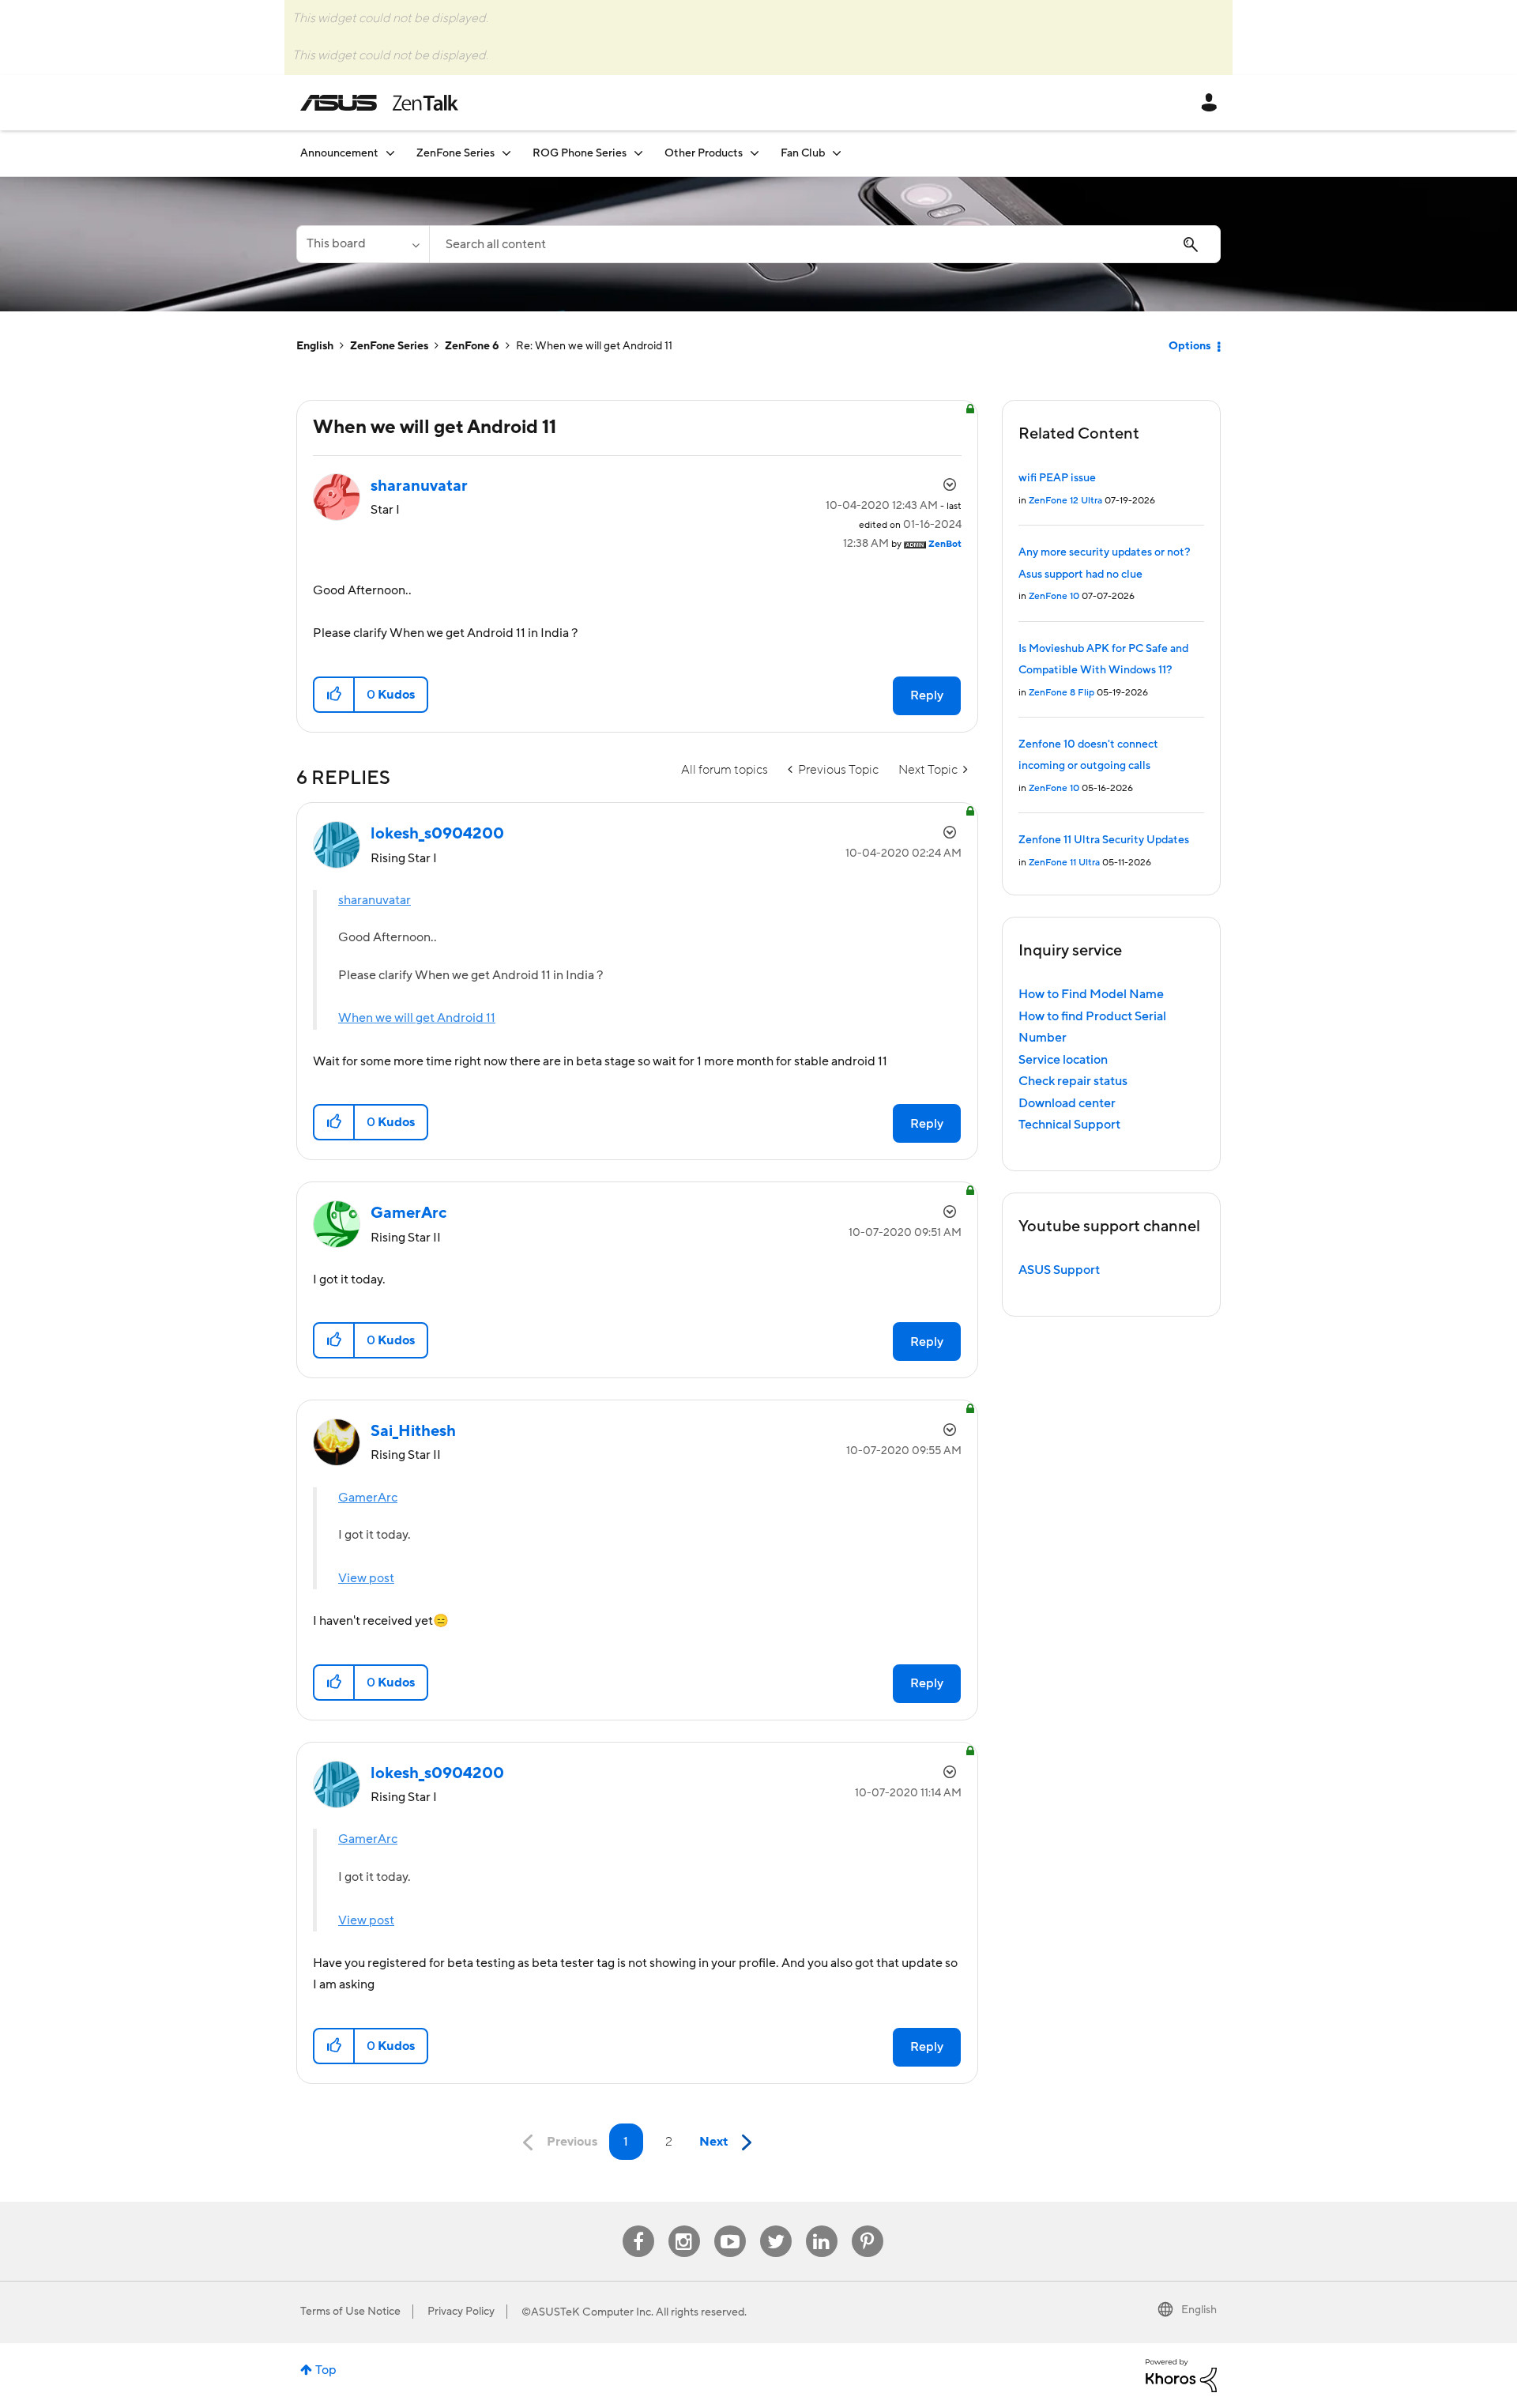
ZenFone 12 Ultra (1065, 501)
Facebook (638, 2226)
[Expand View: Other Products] (755, 153)
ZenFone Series (389, 346)
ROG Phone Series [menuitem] (580, 153)
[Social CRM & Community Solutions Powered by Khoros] (1181, 2375)
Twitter (775, 2226)
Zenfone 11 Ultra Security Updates (1104, 840)
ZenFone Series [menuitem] (455, 153)
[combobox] (825, 244)
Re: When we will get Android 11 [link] (594, 346)
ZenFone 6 (472, 346)
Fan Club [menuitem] (803, 153)
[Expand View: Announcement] (390, 153)
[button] (335, 695)
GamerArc (368, 1498)
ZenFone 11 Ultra (1064, 863)
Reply (927, 695)
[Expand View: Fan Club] (837, 153)
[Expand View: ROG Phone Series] (638, 153)
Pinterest (868, 2226)
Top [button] (326, 2370)
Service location (1063, 1060)
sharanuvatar (375, 900)
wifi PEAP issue (1057, 478)
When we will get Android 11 (417, 1018)
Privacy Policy (461, 2312)
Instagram (684, 2226)
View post (366, 1578)
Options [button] (1190, 346)
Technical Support (1069, 1125)
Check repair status (1073, 1081)
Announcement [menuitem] (339, 153)
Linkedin (822, 2226)
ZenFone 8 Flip (1062, 693)
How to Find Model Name (1091, 994)
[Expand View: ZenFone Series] (506, 153)
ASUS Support (1059, 1270)
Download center (1067, 1103)
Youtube (730, 2226)
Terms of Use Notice (350, 2312)
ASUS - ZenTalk (379, 103)
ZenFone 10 (1054, 596)
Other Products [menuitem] (704, 153)
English (315, 346)
